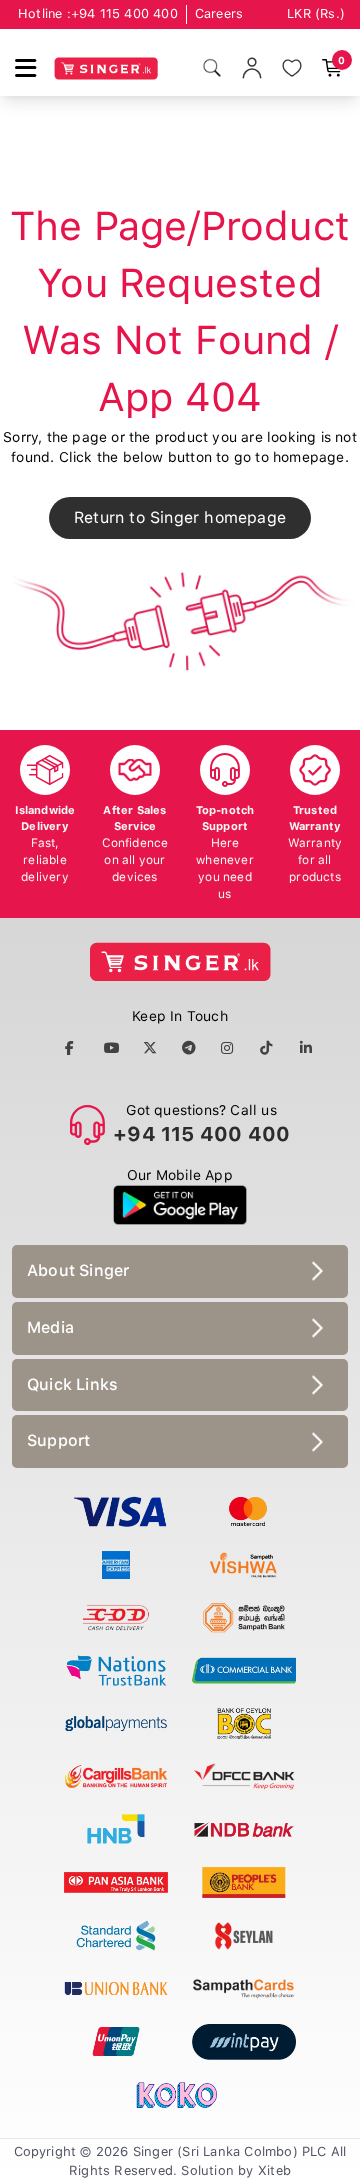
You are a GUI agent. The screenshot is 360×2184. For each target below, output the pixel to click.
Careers (219, 13)
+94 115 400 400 (124, 13)
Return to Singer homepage (180, 517)
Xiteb (274, 2170)
